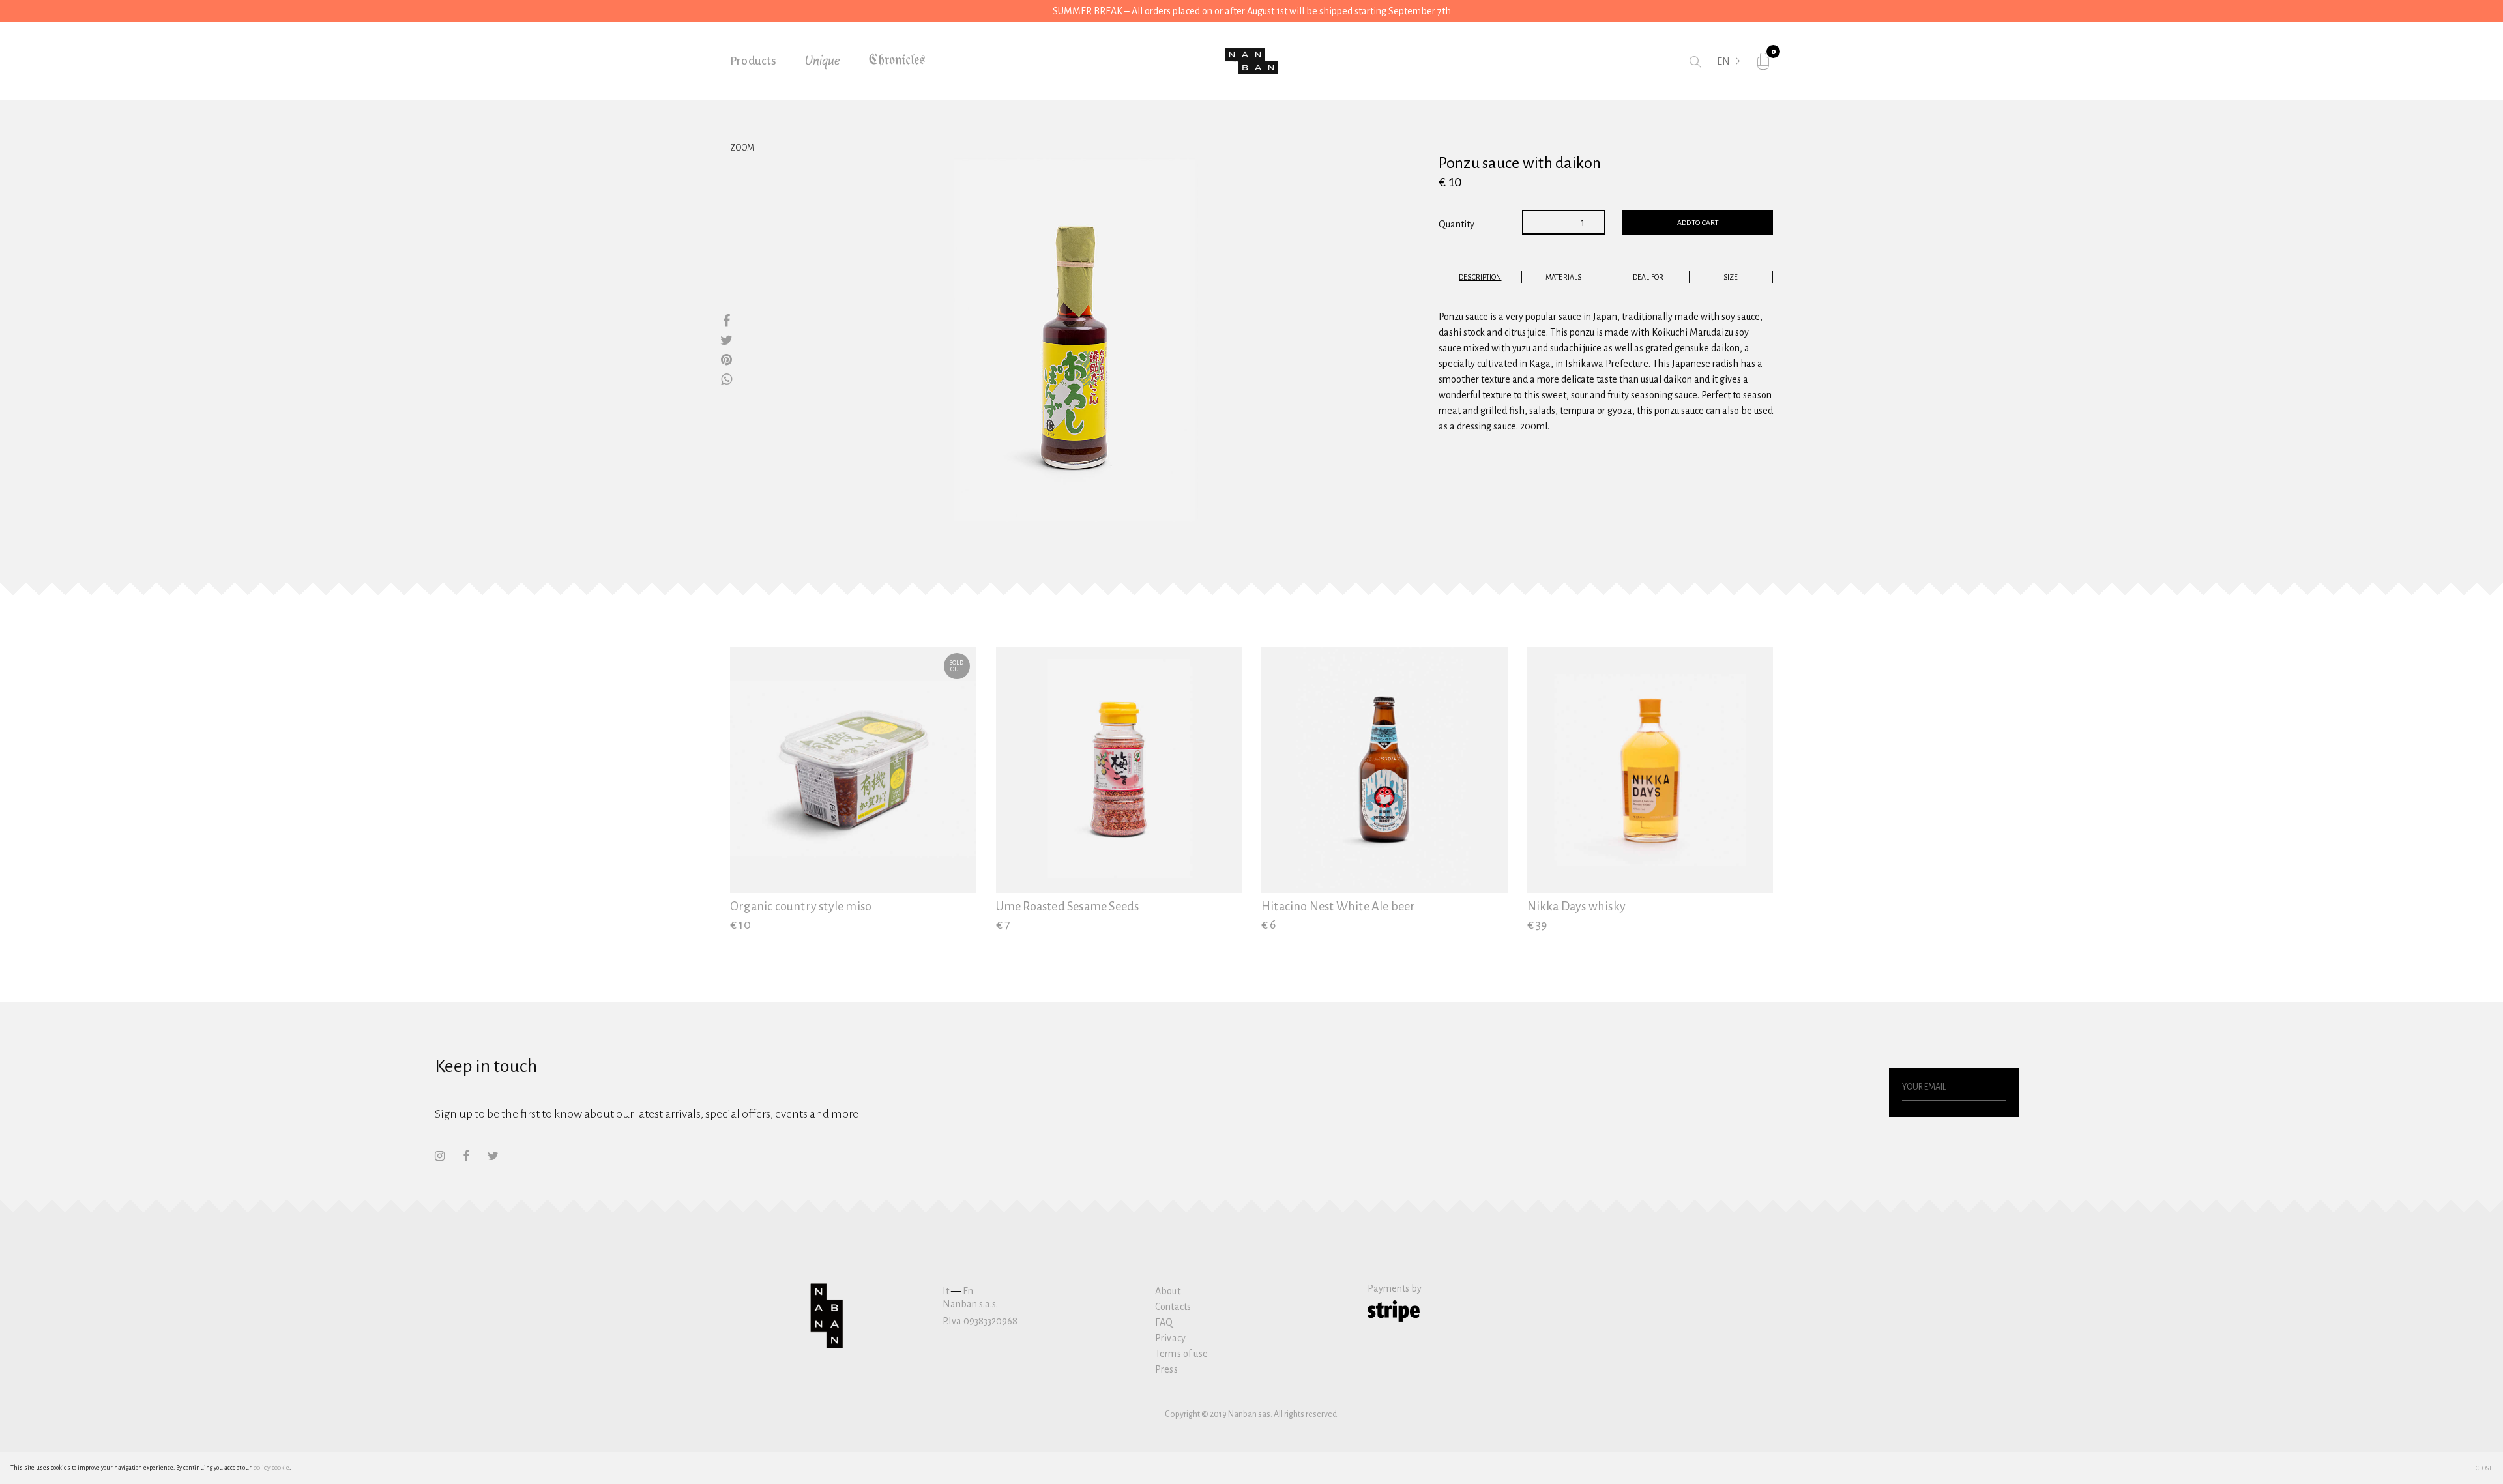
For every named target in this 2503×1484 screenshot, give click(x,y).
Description (1480, 277)
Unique (823, 61)
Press (1166, 1369)
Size (1731, 277)
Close (2484, 1468)
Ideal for (1647, 277)
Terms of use (1181, 1354)
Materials (1563, 277)
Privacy (1170, 1338)
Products (754, 61)
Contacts (1173, 1307)
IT (1721, 80)
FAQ (1164, 1322)
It (946, 1291)
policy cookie (271, 1467)
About (1168, 1291)
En (968, 1291)
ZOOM (742, 148)
